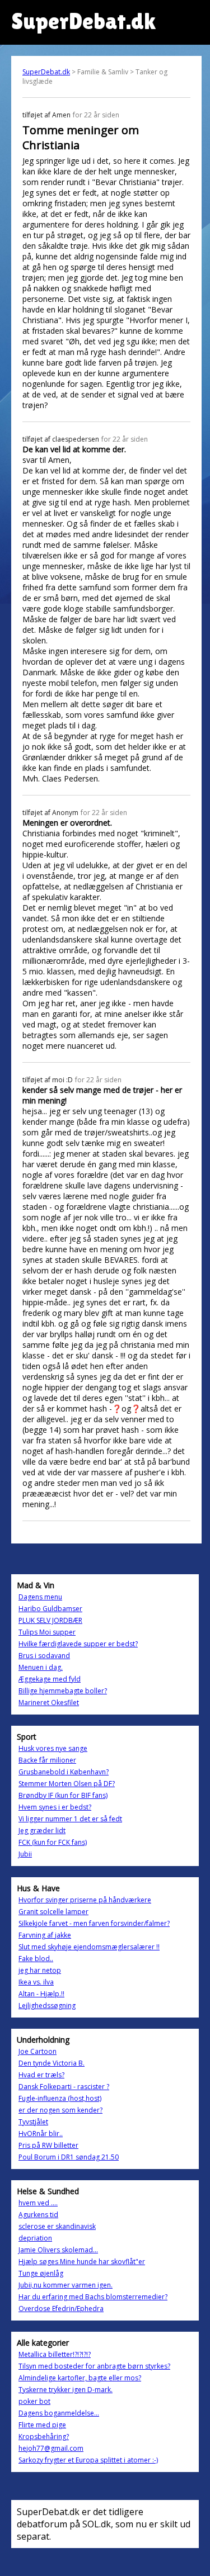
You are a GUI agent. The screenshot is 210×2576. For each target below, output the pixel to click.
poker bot (34, 2401)
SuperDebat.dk (46, 72)
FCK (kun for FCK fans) (53, 1842)
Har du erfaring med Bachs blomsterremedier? (93, 2297)
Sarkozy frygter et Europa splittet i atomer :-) (88, 2460)
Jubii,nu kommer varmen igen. (66, 2285)
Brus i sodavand (44, 1656)
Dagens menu (40, 1597)
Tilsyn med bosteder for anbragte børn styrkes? (94, 2366)
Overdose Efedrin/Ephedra (61, 2309)
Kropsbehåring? (44, 2437)
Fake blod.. (36, 1959)
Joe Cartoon (38, 2051)
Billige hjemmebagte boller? (63, 1691)
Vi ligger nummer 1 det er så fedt (70, 1819)
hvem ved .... (38, 2203)
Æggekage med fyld (50, 1679)
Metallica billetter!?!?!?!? (55, 2354)
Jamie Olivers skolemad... (58, 2250)
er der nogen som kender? (60, 2110)
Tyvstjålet (33, 2122)
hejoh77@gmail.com (51, 2448)
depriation (35, 2238)
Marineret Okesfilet (49, 1703)
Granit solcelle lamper (53, 1912)
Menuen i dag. (41, 1667)
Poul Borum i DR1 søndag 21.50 (69, 2157)
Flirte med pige (42, 2425)
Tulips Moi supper (47, 1632)
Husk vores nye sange (53, 1748)
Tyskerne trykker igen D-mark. (66, 2390)
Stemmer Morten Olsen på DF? (67, 1784)
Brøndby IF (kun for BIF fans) (63, 1795)
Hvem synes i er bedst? (55, 1807)
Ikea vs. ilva (36, 1982)
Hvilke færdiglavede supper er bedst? (78, 1644)
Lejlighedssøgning (47, 2006)
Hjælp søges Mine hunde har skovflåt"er (82, 2262)
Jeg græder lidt (42, 1831)
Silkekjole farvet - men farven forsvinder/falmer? (94, 1923)
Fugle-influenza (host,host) (60, 2098)
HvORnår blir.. (41, 2134)
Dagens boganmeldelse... (59, 2413)
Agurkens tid (38, 2215)
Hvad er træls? (41, 2075)
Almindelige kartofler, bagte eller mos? (80, 2378)
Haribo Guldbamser (50, 1609)
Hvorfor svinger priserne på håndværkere (85, 1900)
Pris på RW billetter (48, 2145)
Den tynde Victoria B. (52, 2063)
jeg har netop (40, 1970)
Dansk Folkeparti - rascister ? (64, 2087)
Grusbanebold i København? (64, 1772)
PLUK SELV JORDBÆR (50, 1620)
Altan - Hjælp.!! (41, 1994)
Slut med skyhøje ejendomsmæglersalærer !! (89, 1947)
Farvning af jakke (45, 1935)
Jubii (25, 1854)
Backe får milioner (47, 1760)
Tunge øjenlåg (41, 2273)
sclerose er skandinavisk (57, 2226)
